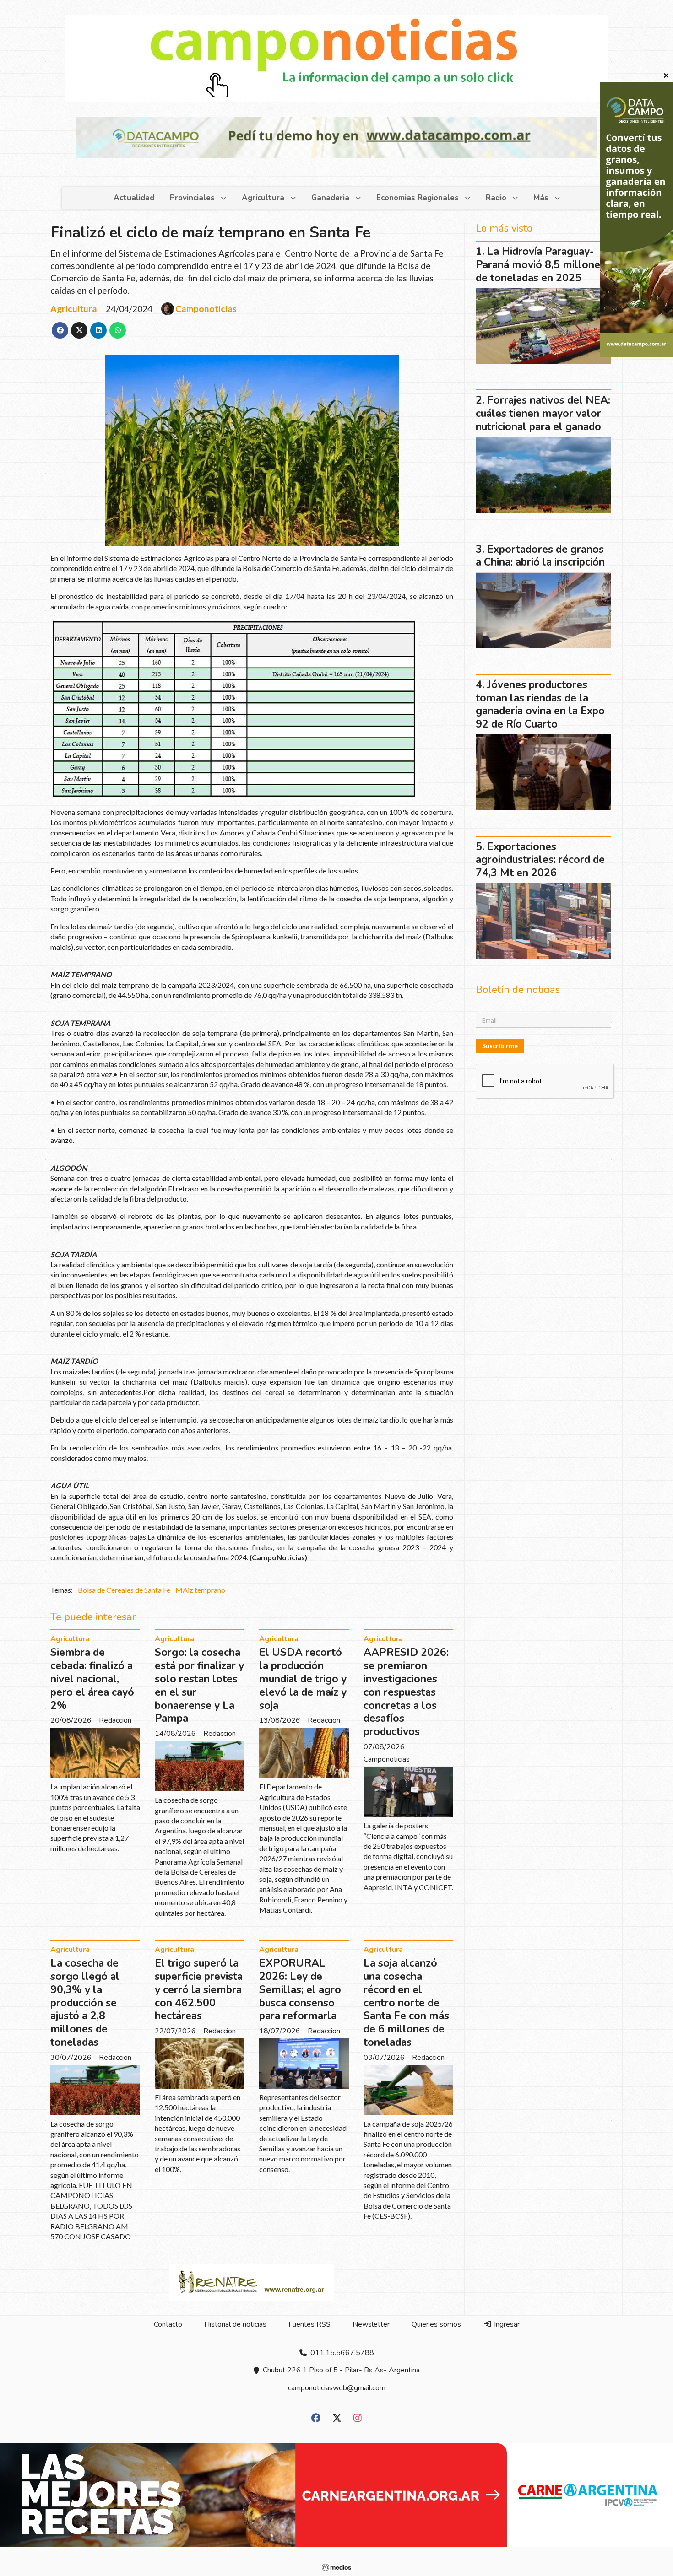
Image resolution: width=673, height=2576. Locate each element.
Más (541, 198)
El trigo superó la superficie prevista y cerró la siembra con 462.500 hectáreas (199, 1989)
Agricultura (263, 198)
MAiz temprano (200, 1590)
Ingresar (506, 2324)
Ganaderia (330, 198)
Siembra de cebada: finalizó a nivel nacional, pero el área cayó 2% (92, 1679)
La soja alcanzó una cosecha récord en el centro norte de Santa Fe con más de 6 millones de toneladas (406, 2003)
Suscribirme (500, 1046)
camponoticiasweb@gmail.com (337, 2388)
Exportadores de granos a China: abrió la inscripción (540, 556)
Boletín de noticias (518, 990)
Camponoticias (206, 309)
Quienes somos (436, 2324)
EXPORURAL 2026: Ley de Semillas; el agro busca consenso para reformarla (300, 1989)
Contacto (168, 2324)
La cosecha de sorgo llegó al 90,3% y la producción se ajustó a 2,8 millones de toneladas (85, 2003)
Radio (496, 198)
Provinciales (192, 198)
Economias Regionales (418, 198)
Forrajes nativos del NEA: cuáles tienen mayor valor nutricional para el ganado (543, 413)
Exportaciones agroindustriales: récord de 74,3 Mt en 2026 (540, 860)
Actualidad (134, 198)
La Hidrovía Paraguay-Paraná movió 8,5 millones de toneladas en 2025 (540, 265)
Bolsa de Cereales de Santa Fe (124, 1590)
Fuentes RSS (309, 2324)
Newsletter (371, 2324)
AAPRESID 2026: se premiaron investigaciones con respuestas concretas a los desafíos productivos (406, 1692)
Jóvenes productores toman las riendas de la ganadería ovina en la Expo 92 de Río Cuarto (540, 704)
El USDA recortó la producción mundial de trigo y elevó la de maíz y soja (303, 1679)
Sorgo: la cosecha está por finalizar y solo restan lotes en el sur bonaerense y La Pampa (199, 1685)
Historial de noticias (235, 2324)
